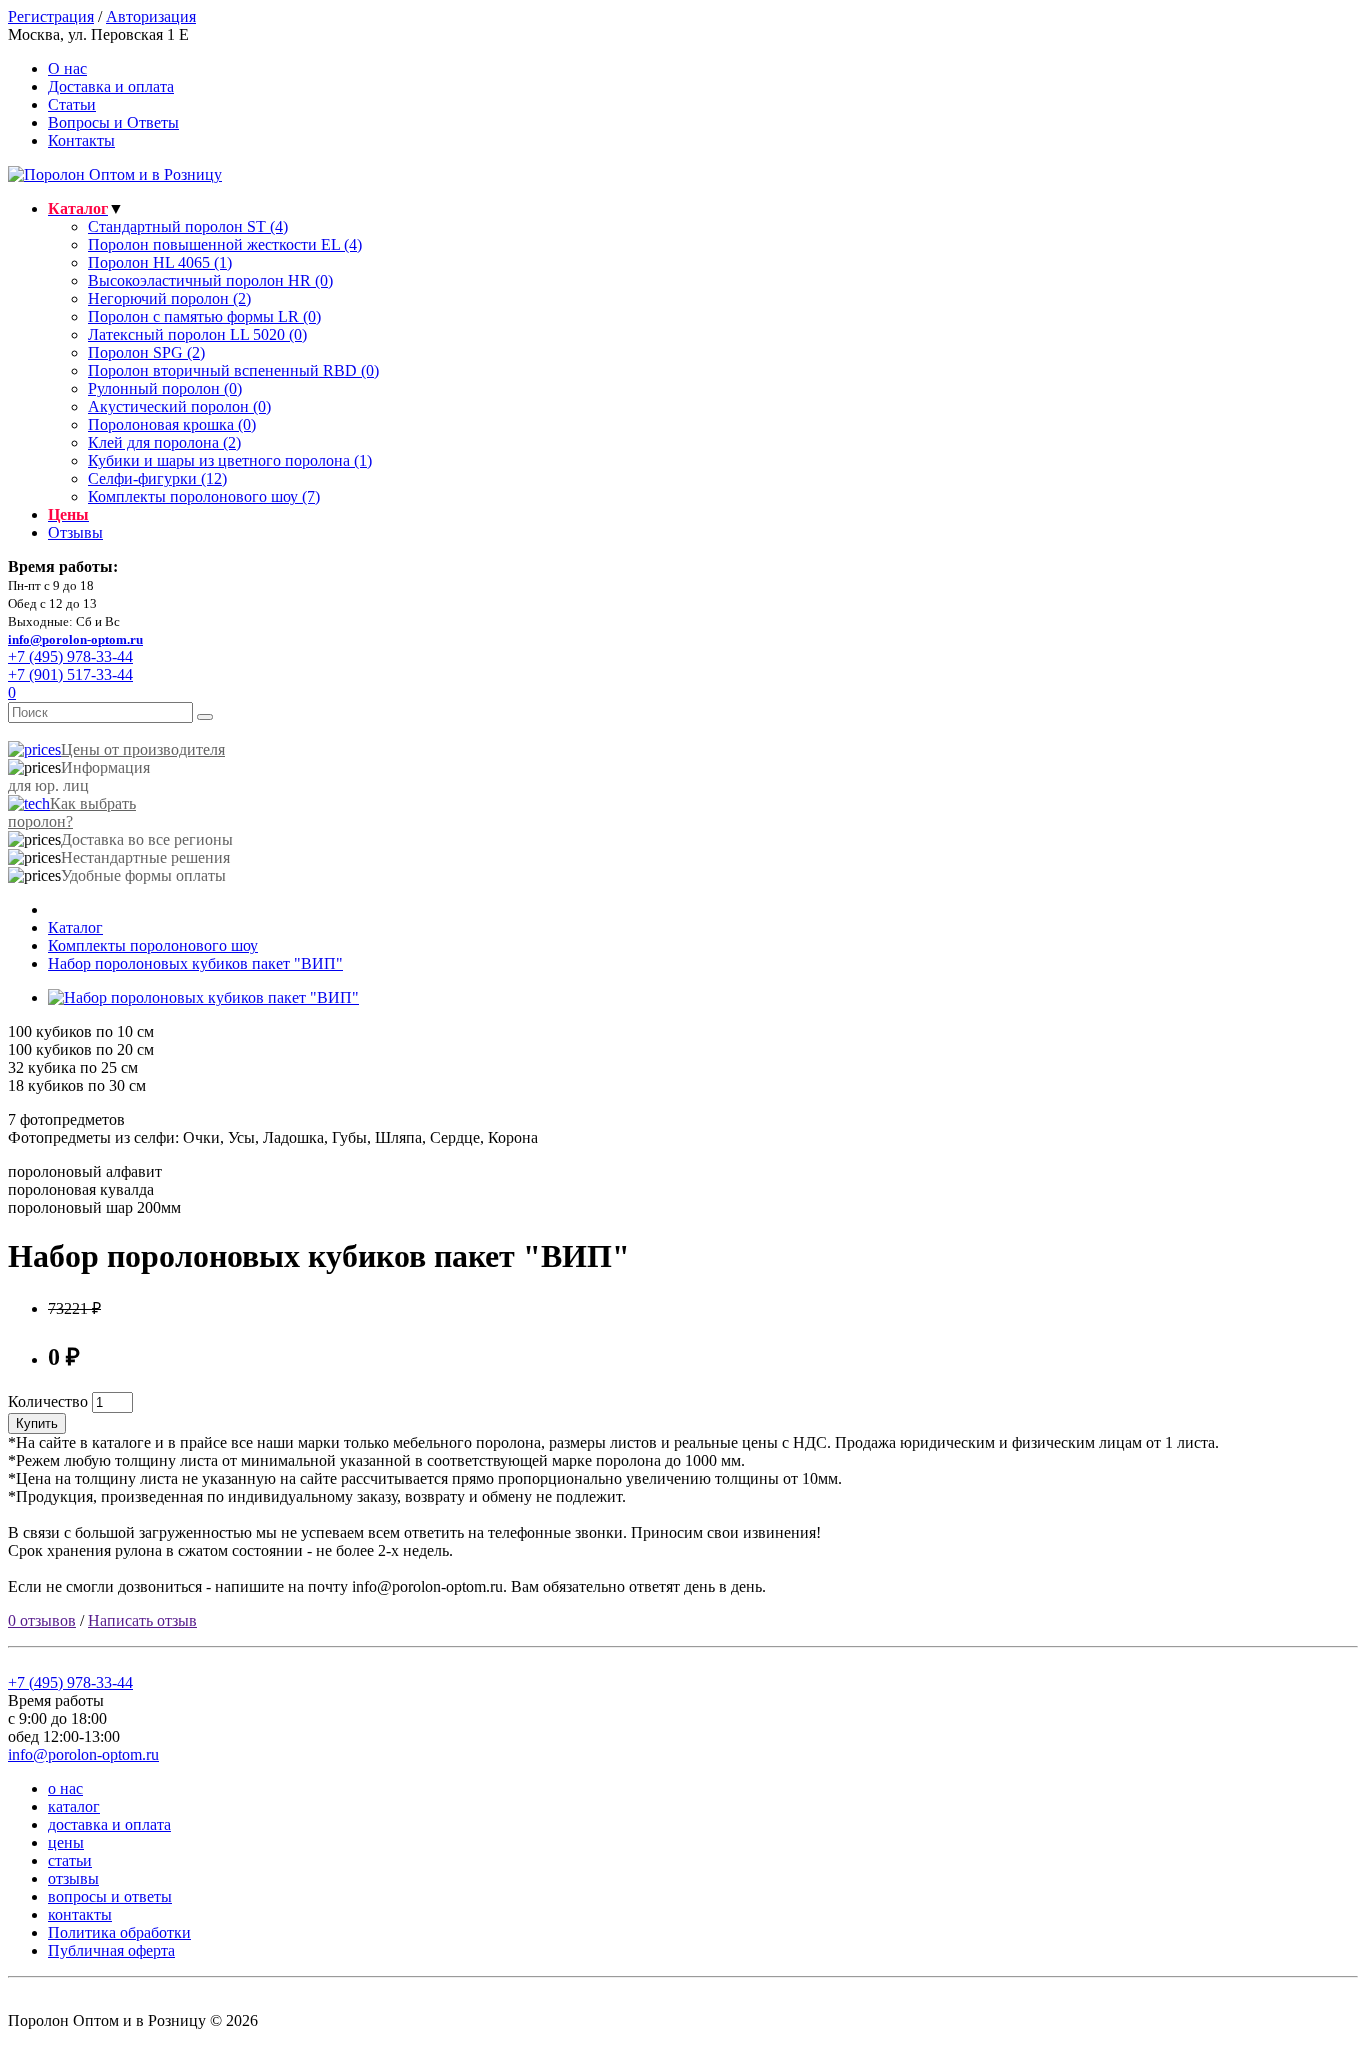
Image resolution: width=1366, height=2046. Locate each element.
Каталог (75, 927)
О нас (67, 68)
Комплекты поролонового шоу (153, 945)
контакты (80, 1914)
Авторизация (151, 16)
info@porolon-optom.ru (75, 639)
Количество (48, 1401)
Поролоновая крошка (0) (172, 424)
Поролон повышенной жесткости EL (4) (225, 244)
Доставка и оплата (111, 86)
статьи (70, 1860)
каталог (74, 1806)
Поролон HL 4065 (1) (160, 262)
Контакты (81, 140)
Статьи (72, 104)
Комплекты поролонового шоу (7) (204, 496)
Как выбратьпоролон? (72, 812)
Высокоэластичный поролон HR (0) (210, 280)
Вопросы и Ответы (113, 122)
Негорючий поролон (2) (169, 298)
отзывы (73, 1878)
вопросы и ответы (110, 1896)
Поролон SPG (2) (146, 352)
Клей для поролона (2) (164, 442)
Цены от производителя (143, 749)
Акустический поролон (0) (179, 406)
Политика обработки (119, 1932)
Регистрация (51, 16)
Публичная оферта (111, 1950)
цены (66, 1842)
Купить (37, 1423)
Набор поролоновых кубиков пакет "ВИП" (195, 963)
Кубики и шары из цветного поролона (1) (230, 460)
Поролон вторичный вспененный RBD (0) (233, 370)
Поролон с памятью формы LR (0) (204, 316)
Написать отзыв (142, 1620)
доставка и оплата (109, 1824)
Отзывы (75, 532)
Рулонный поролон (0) (165, 388)
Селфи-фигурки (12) (157, 478)
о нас (65, 1788)
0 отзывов (42, 1620)
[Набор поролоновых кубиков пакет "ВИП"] (203, 997)
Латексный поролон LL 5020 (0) (197, 334)
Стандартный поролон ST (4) (188, 226)
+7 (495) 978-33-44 (70, 1682)
